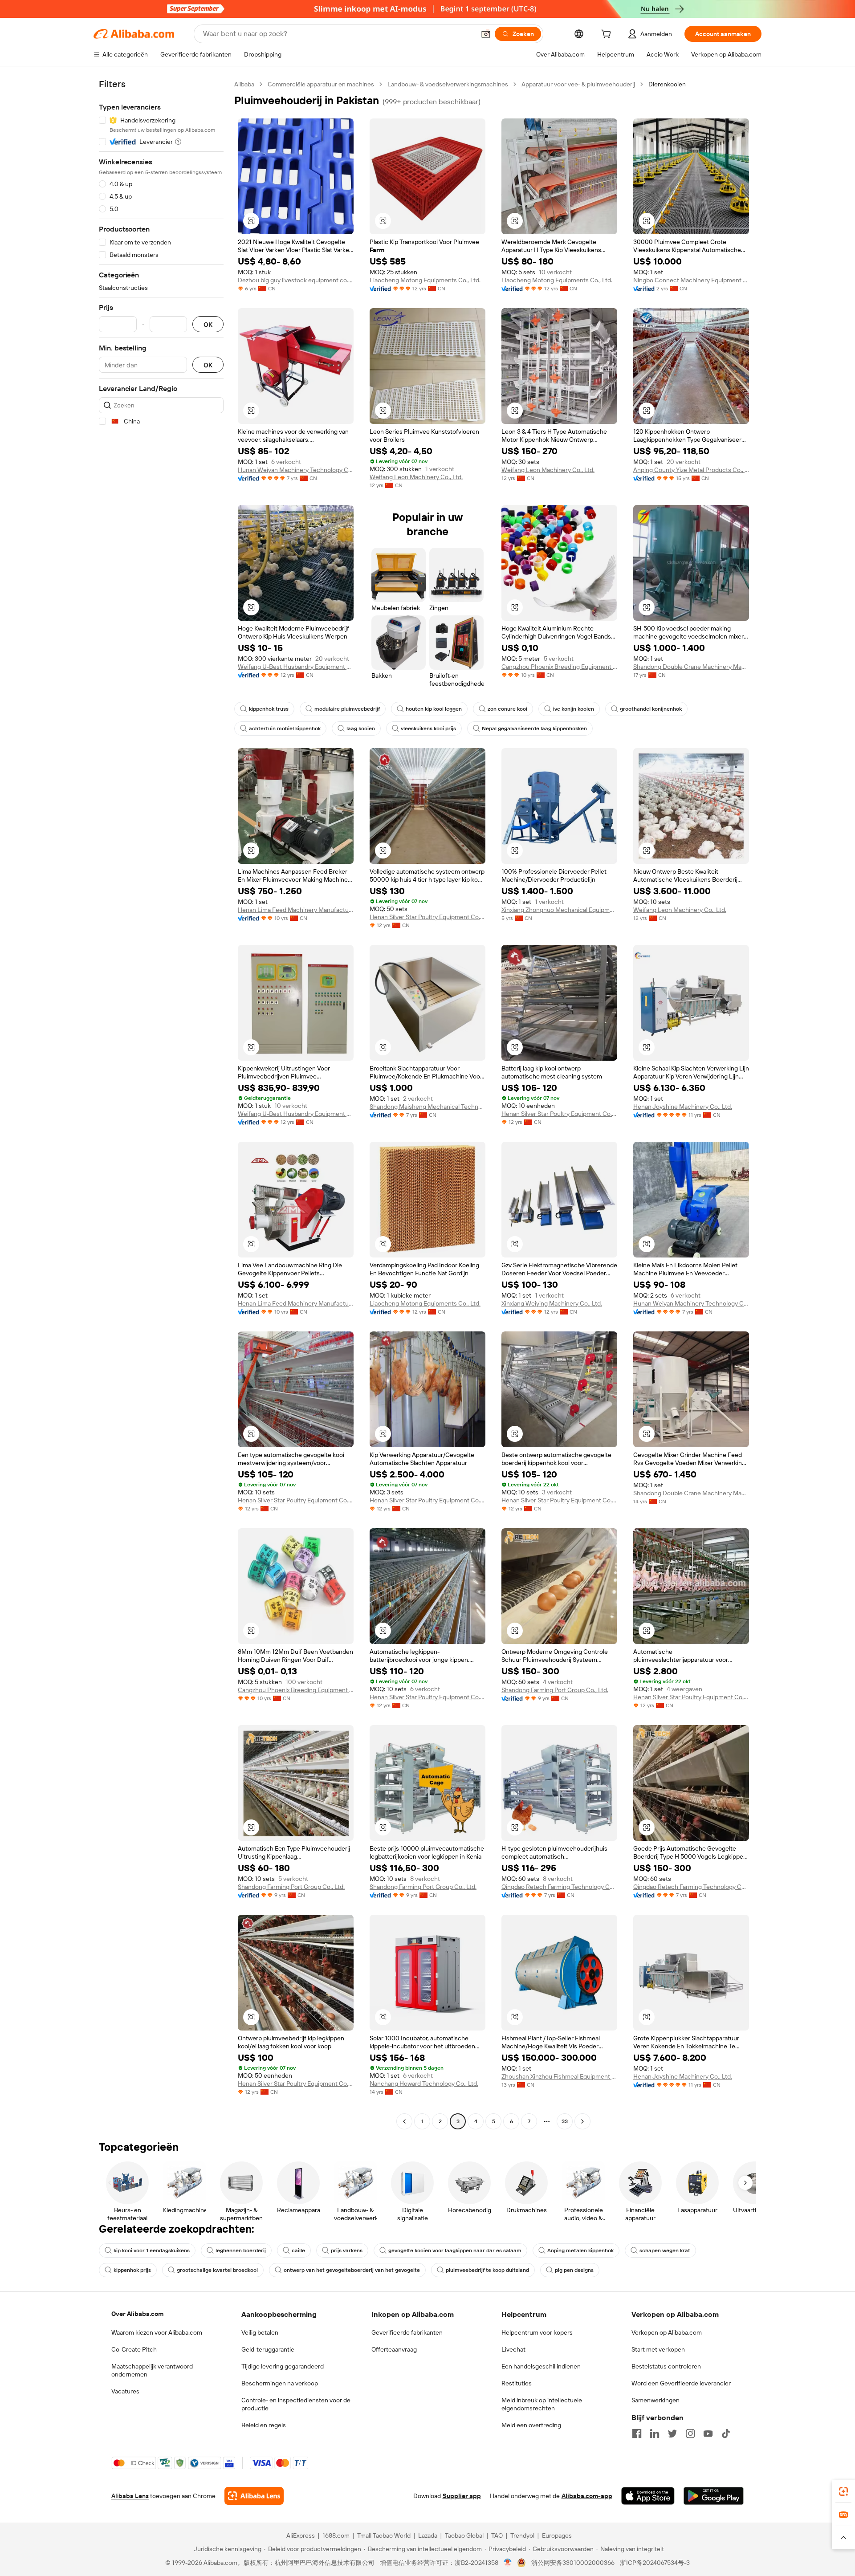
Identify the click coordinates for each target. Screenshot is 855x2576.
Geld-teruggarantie (268, 2349)
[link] (843, 2491)
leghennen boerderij (241, 2250)
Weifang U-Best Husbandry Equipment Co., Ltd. (296, 667)
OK (208, 324)
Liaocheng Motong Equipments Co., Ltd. (425, 280)
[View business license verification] (508, 2563)
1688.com (336, 2535)
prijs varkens (347, 2250)
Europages (557, 2535)
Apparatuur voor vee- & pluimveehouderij (578, 84)
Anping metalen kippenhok (580, 2250)
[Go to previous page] (404, 2121)
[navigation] (161, 1104)
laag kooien (361, 728)
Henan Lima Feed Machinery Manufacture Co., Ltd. (296, 910)
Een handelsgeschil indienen (541, 2366)
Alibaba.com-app (587, 2496)
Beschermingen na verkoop (280, 2383)
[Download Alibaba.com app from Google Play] (714, 2496)
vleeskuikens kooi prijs (428, 728)
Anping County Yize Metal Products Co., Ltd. (691, 470)
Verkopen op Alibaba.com (667, 2332)
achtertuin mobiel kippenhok (285, 728)
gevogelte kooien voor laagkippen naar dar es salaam (455, 2250)
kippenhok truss (269, 709)
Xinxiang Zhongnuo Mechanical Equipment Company (559, 910)
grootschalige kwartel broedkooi (217, 2270)
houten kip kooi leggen (434, 709)
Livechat (513, 2349)
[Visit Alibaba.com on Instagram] (690, 2434)
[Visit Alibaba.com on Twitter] (672, 2434)
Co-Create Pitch (134, 2349)
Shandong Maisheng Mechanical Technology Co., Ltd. (427, 1107)
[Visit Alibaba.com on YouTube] (708, 2434)
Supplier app (462, 2496)
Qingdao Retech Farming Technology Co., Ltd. (559, 1887)
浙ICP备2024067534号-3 (655, 2563)
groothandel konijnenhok (651, 709)
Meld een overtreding (531, 2425)
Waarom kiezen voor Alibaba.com (157, 2332)
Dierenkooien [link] (667, 84)
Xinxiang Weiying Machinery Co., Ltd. (552, 1303)
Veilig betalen (260, 2332)
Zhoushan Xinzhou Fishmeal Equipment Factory (559, 2076)
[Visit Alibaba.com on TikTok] (726, 2434)
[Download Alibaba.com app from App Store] (648, 2496)
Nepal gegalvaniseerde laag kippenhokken (534, 728)
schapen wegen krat (665, 2250)
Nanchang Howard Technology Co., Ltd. (424, 2084)
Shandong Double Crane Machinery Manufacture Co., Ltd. (691, 667)
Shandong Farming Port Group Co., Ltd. (555, 1690)
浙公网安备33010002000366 (573, 2563)
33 (565, 2121)
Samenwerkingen (655, 2400)
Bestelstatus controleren (666, 2366)
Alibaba (244, 84)
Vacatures (125, 2391)
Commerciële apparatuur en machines (321, 84)
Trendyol (522, 2535)
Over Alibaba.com (137, 2314)
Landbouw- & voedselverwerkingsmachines (448, 84)
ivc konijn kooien (574, 709)
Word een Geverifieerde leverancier (681, 2383)
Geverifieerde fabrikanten (407, 2332)
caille (298, 2250)
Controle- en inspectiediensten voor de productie (296, 2404)
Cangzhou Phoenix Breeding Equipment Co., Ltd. (559, 667)
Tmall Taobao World (384, 2535)
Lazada (428, 2535)
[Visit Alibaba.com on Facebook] (637, 2434)
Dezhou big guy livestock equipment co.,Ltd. (296, 280)
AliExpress (301, 2535)
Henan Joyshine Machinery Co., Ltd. (683, 1107)
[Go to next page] (582, 2121)
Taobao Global (464, 2535)
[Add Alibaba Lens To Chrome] (254, 2496)
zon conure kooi (507, 709)
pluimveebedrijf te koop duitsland (487, 2270)
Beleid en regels (264, 2425)
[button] (486, 34)
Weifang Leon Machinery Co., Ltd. (416, 477)
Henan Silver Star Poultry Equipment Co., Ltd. (427, 917)
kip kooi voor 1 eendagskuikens (152, 2250)
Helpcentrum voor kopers (537, 2332)
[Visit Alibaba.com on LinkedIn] (655, 2434)
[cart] (608, 35)
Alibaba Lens (130, 2496)
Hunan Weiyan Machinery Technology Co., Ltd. (296, 470)
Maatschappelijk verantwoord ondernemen (152, 2370)
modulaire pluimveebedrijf (347, 709)
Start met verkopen (658, 2349)
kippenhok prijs (132, 2270)
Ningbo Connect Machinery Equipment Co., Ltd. (691, 280)
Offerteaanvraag (394, 2349)
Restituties (517, 2383)
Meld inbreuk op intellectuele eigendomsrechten (542, 2404)
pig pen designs (574, 2270)
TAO (497, 2535)
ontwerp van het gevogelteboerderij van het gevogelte (352, 2270)
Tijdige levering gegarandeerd (283, 2366)
